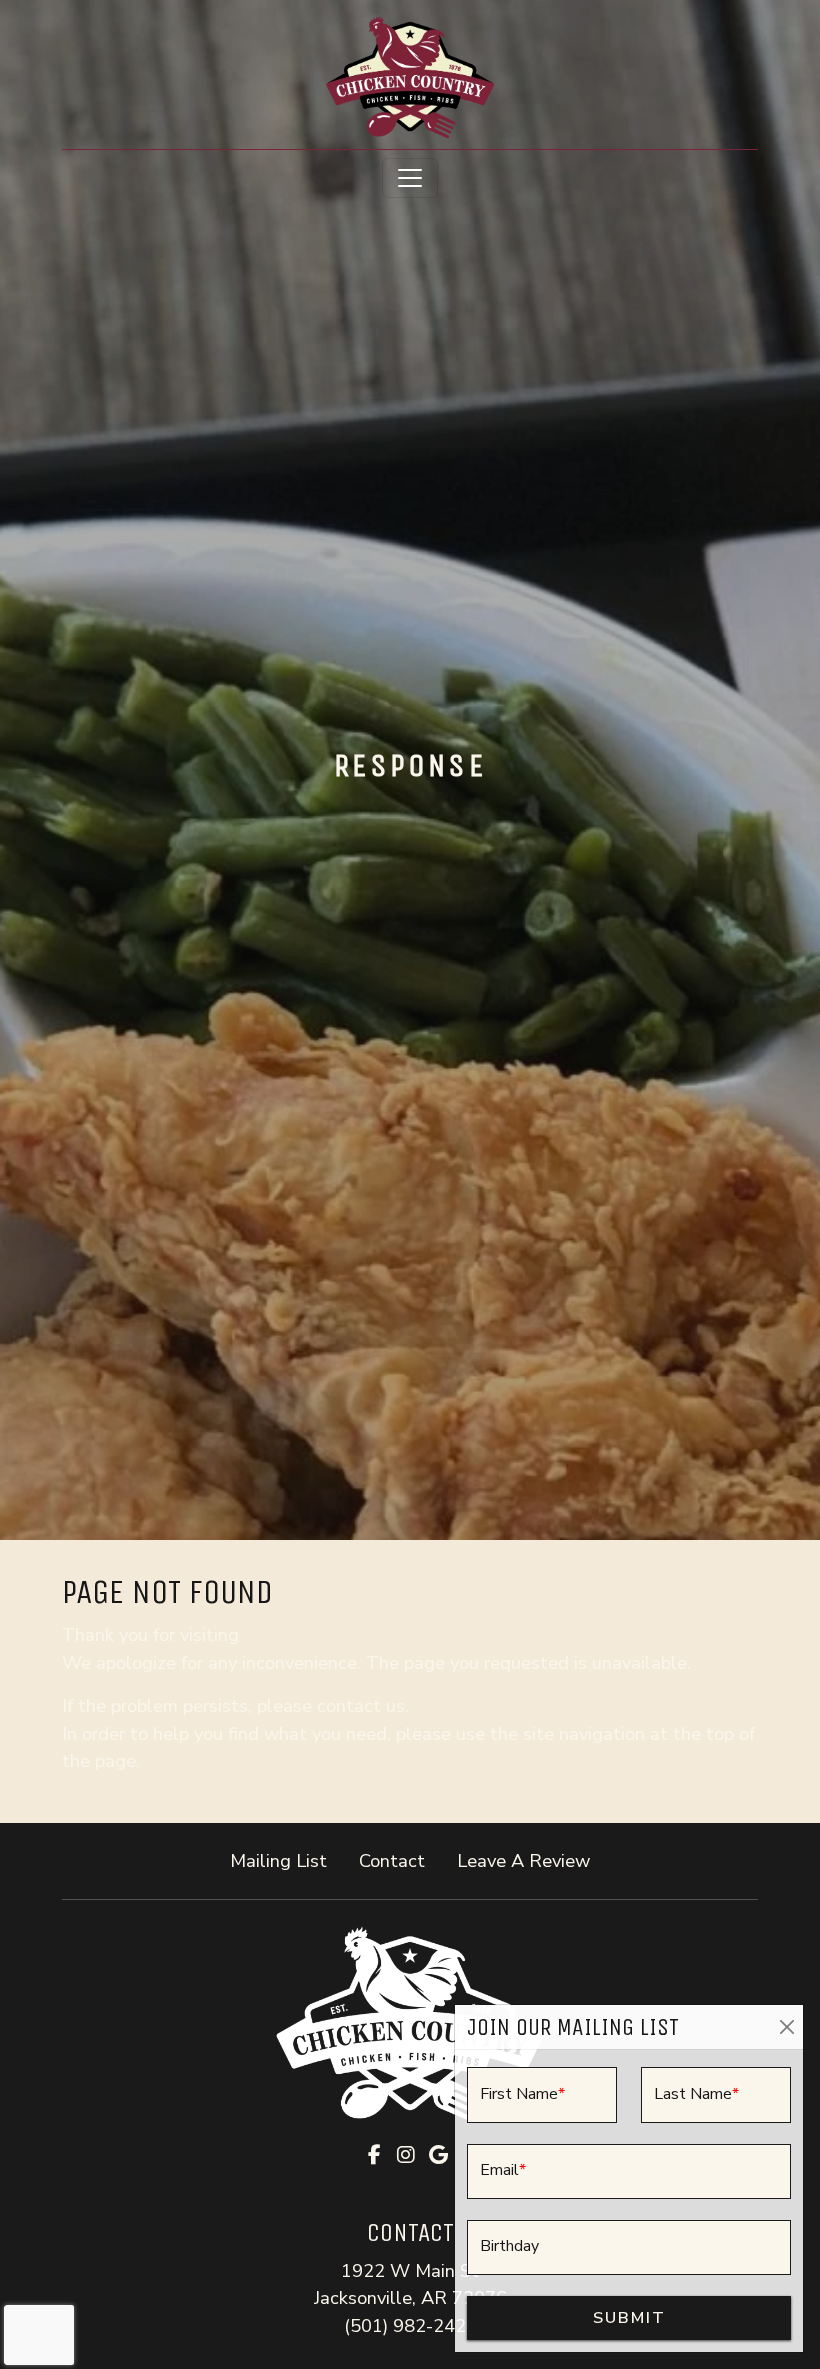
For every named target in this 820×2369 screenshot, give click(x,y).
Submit (629, 2318)
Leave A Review (531, 1860)
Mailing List (278, 1860)
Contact (392, 1860)
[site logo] (410, 76)
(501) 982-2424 (410, 2325)
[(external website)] (410, 2024)
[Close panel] (786, 2027)
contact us (361, 1705)
